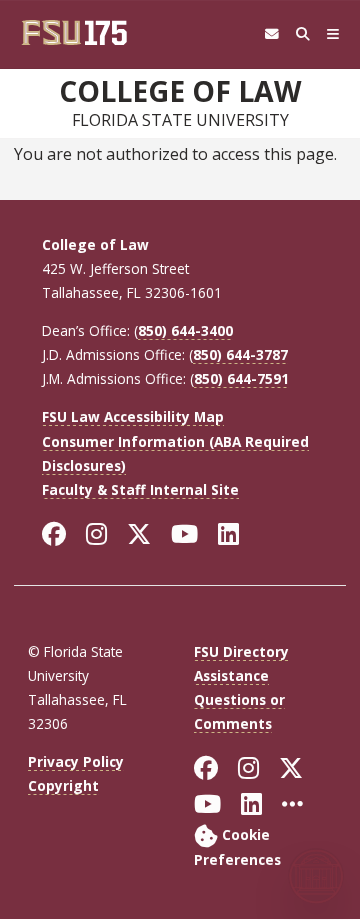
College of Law (180, 91)
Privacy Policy (76, 761)
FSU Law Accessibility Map (133, 416)
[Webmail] (271, 34)
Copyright (63, 785)
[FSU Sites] (333, 34)
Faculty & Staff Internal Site (140, 489)
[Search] (302, 34)
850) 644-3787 (240, 354)
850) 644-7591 (241, 378)
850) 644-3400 (185, 330)
